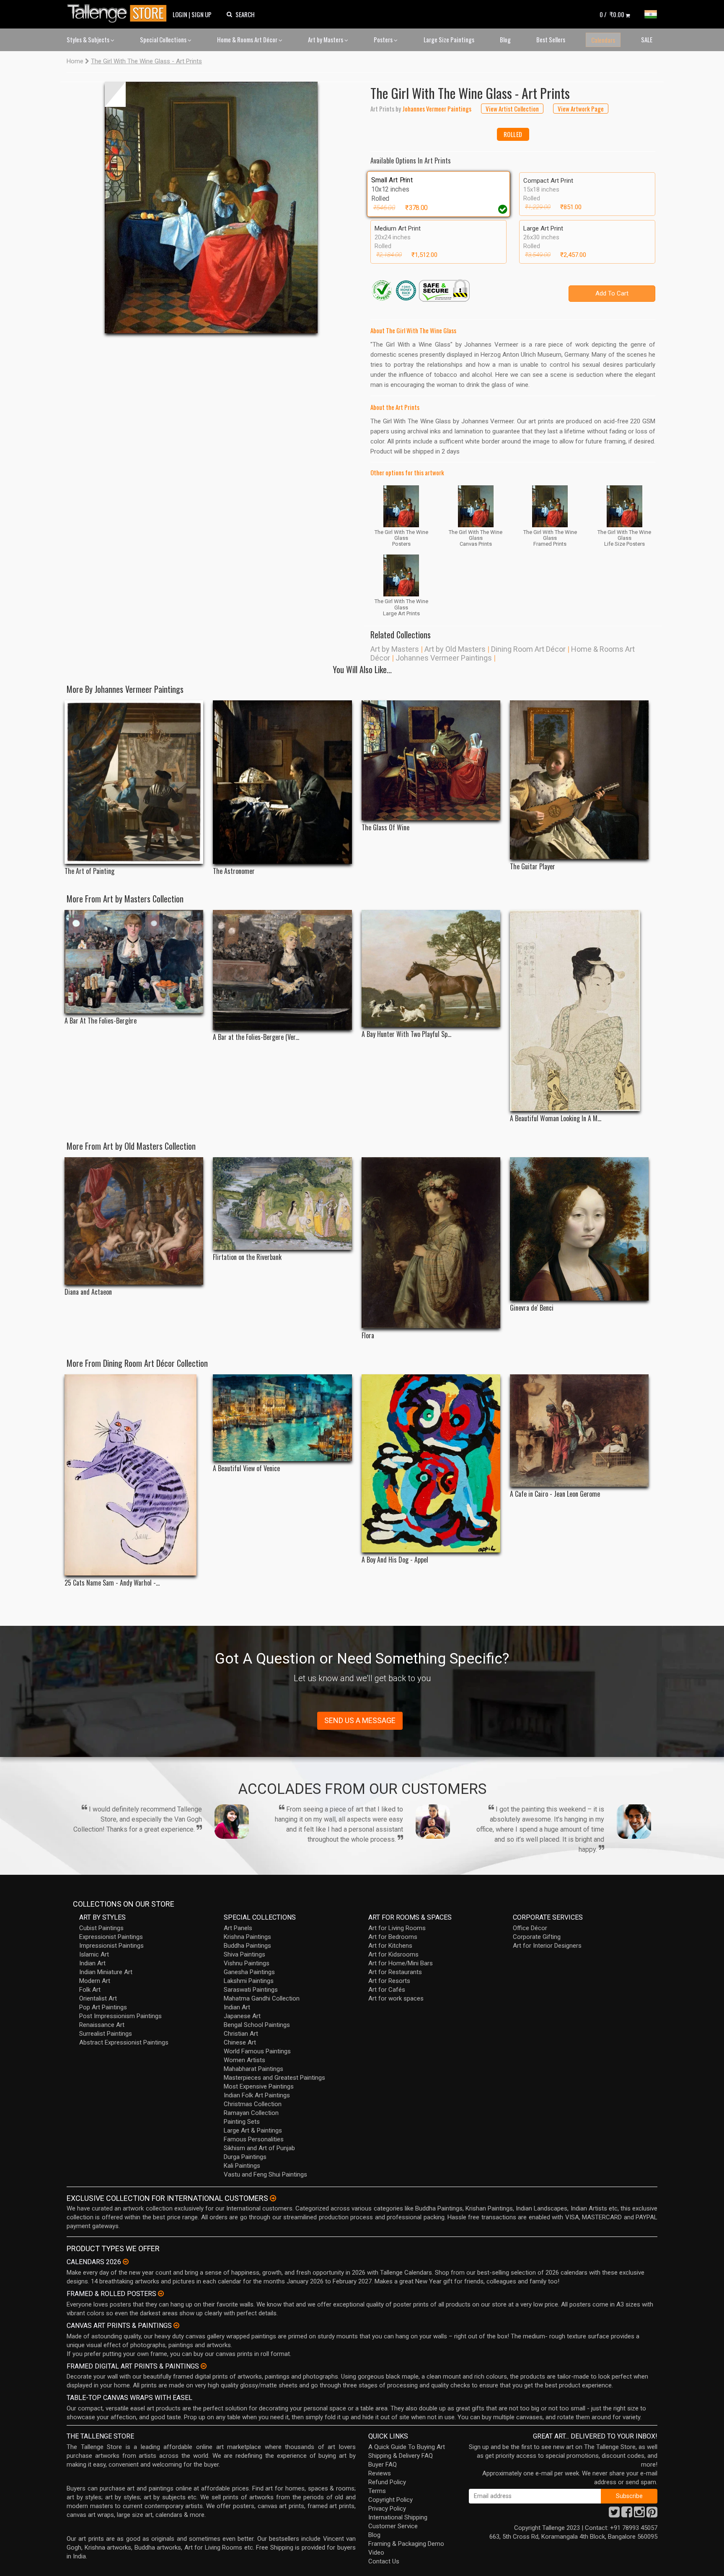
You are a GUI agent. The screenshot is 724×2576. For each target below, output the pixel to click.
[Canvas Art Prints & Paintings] (176, 2325)
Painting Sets (242, 2122)
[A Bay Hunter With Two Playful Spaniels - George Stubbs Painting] (431, 968)
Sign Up (202, 14)
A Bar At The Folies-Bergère (101, 1021)
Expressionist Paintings (111, 1937)
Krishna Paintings (247, 1937)
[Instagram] (639, 2514)
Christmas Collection (253, 2104)
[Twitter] (614, 2514)
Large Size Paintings (449, 39)
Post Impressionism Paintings (120, 2016)
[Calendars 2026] (126, 2262)
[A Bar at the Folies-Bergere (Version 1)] (282, 970)
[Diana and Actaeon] (134, 1221)
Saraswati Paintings (251, 1990)
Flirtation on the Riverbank (247, 1257)
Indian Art (92, 1963)
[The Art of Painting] (134, 782)
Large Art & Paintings (253, 2130)
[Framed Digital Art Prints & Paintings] (204, 2366)
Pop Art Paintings (103, 2007)
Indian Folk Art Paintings (257, 2095)
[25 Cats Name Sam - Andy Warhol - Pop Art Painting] (134, 1475)
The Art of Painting (89, 871)
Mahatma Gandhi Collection (262, 1998)
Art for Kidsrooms (393, 1954)
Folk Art (90, 1990)
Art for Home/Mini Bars (401, 1963)
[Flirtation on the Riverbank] (282, 1204)
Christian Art (241, 2034)
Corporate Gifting (537, 1937)
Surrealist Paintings (106, 2034)
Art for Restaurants (395, 1972)
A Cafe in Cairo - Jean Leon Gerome (555, 1494)
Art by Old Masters (455, 649)
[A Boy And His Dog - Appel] (431, 1463)
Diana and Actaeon (88, 1292)
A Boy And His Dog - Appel (395, 1560)
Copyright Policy (390, 2500)
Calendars (603, 40)
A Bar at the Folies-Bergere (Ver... (256, 1037)
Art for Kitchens (390, 1946)
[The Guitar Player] (579, 780)
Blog (505, 39)
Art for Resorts (389, 1981)
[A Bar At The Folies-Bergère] (134, 962)
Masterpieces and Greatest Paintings (274, 2078)
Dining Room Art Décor (528, 649)
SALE (647, 39)
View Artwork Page (581, 109)
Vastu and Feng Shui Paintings (265, 2174)
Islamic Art (94, 1954)
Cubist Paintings (101, 1928)
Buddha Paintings (247, 1946)
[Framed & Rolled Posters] (161, 2294)
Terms (377, 2491)
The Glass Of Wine (385, 828)
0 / (612, 14)
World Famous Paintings (257, 2051)
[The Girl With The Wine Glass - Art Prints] (211, 207)
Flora (368, 1336)
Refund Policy (387, 2482)
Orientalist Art (98, 1998)
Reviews (380, 2473)
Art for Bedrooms (393, 1937)
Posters (384, 39)
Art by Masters (326, 39)
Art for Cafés (387, 1990)
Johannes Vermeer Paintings (444, 658)
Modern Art (95, 1981)
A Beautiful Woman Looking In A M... (556, 1118)
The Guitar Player (533, 867)
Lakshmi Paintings (249, 1981)
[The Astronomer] (282, 782)
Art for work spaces (396, 1998)
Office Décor (530, 1928)
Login (180, 14)
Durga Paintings (245, 2157)
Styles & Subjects (89, 39)
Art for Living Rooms (397, 1928)
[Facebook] (627, 2514)
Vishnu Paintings (247, 1963)
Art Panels (238, 1928)
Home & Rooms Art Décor (248, 39)
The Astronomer (234, 871)
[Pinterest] (652, 2514)
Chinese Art (240, 2042)
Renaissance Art (102, 2025)
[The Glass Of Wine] (431, 760)
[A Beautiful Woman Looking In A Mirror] (579, 1011)
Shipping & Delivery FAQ (401, 2456)
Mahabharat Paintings (253, 2069)
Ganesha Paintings (249, 1972)
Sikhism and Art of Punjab (259, 2148)
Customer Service (393, 2526)
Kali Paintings (242, 2166)
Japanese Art (242, 2016)
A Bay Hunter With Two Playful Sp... (406, 1034)
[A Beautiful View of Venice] (282, 1418)
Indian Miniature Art (106, 1972)
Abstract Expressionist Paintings (124, 2042)
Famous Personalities (254, 2139)
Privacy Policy (387, 2509)
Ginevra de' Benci (532, 1308)
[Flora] (431, 1243)
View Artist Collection (512, 109)
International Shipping (398, 2517)
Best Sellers (551, 39)
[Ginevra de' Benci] (579, 1229)
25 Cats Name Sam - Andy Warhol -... (112, 1583)
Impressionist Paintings (111, 1946)
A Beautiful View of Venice (246, 1468)
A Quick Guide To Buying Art (407, 2447)
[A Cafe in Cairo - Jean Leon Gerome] (579, 1431)
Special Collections (164, 39)
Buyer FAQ (383, 2465)
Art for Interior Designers (547, 1946)
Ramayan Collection (251, 2113)
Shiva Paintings (244, 1954)
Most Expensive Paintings (259, 2086)
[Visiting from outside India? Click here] (273, 2198)
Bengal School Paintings (257, 2025)
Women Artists (244, 2060)
